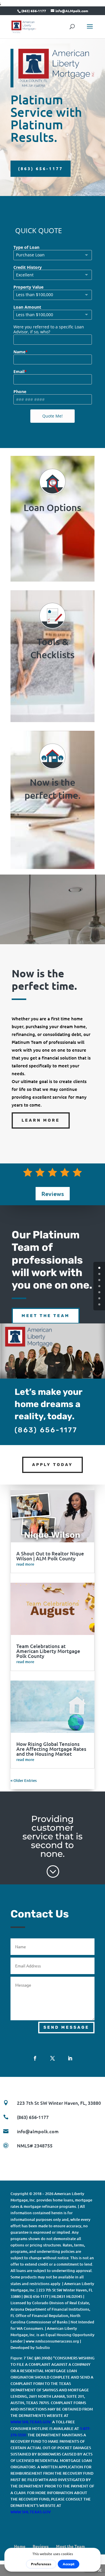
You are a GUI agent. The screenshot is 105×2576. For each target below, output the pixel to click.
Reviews (53, 1194)
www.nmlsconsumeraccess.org (52, 2341)
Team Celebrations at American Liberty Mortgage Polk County (48, 1651)
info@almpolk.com (38, 2131)
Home (20, 2546)
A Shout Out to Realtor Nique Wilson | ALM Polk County (50, 1556)
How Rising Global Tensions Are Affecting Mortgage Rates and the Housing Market (51, 1749)
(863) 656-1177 (41, 168)
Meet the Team (46, 1316)
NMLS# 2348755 (35, 2145)
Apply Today (52, 1465)
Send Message (66, 2027)
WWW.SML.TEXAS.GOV (30, 2422)
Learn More (41, 1120)
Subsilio (43, 2347)
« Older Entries (24, 1780)
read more (25, 1564)
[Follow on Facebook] (35, 2058)
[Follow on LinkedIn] (70, 2058)
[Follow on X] (52, 2058)
